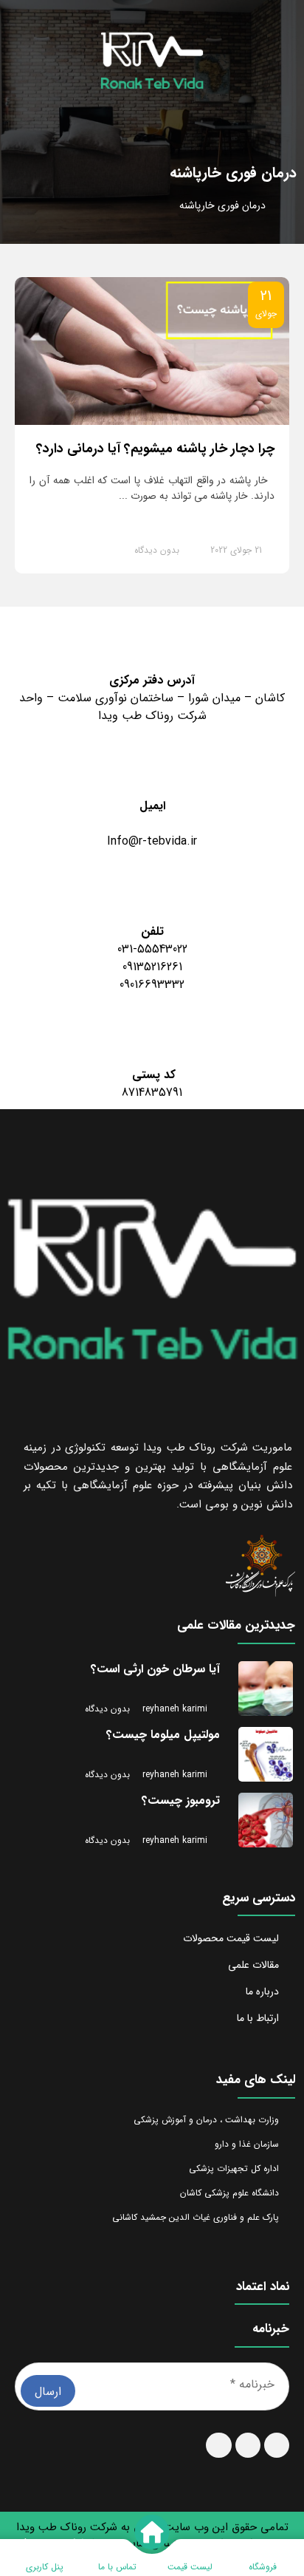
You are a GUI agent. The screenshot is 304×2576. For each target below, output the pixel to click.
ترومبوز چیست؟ (181, 1800)
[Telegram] (218, 2445)
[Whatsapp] (248, 2445)
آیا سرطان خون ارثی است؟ (155, 1669)
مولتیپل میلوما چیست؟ (163, 1735)
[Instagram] (277, 2445)
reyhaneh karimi (173, 1709)
